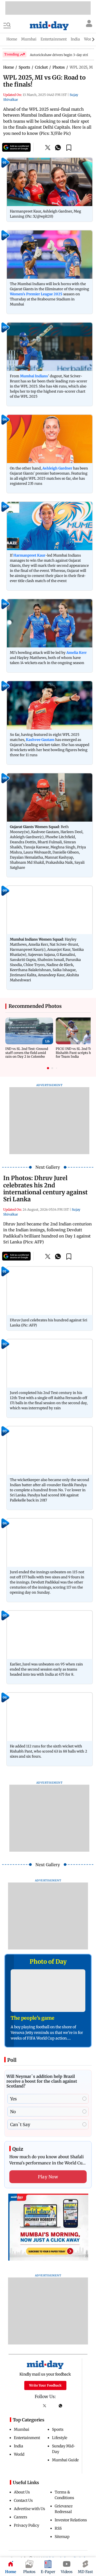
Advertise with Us (29, 2509)
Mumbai (22, 2429)
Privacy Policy (27, 2525)
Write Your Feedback (45, 2385)
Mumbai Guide (65, 2460)
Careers (21, 2517)
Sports (58, 2429)
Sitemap (62, 2537)
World (19, 2454)
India (19, 2446)
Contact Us (23, 2500)
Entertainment (27, 2438)
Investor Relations (71, 2520)
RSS (58, 2528)
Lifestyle (60, 2438)
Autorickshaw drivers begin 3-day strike (61, 55)
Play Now (48, 2177)
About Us (22, 2492)
